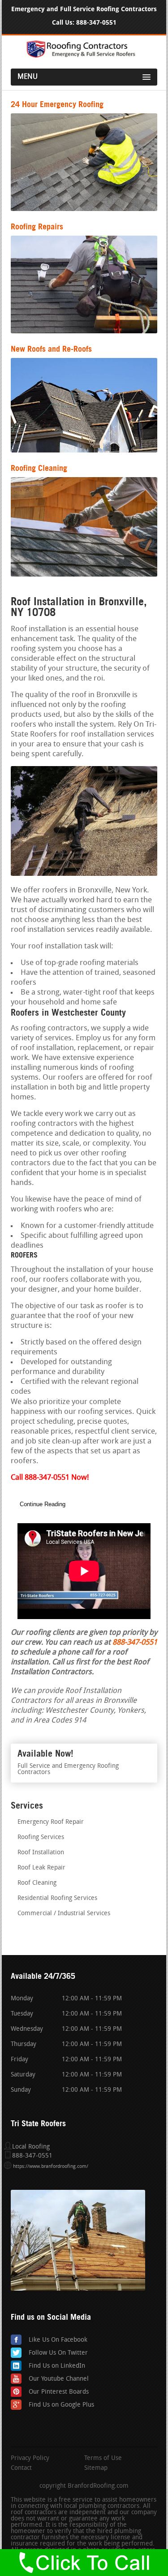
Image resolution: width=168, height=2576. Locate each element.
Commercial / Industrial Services (64, 1914)
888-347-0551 (96, 23)
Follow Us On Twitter (58, 2353)
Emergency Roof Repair (51, 1822)
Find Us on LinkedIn (57, 2366)
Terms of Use (103, 2459)
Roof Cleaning (37, 1883)
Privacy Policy (30, 2459)
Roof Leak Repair (41, 1868)
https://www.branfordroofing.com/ (51, 2167)
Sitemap (96, 2468)
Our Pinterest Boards (59, 2392)
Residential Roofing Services (57, 1898)
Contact (21, 2468)
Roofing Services (41, 1837)
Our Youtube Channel (59, 2379)
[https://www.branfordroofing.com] (84, 56)
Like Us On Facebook (58, 2340)
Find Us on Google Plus (61, 2405)
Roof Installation (41, 1853)
